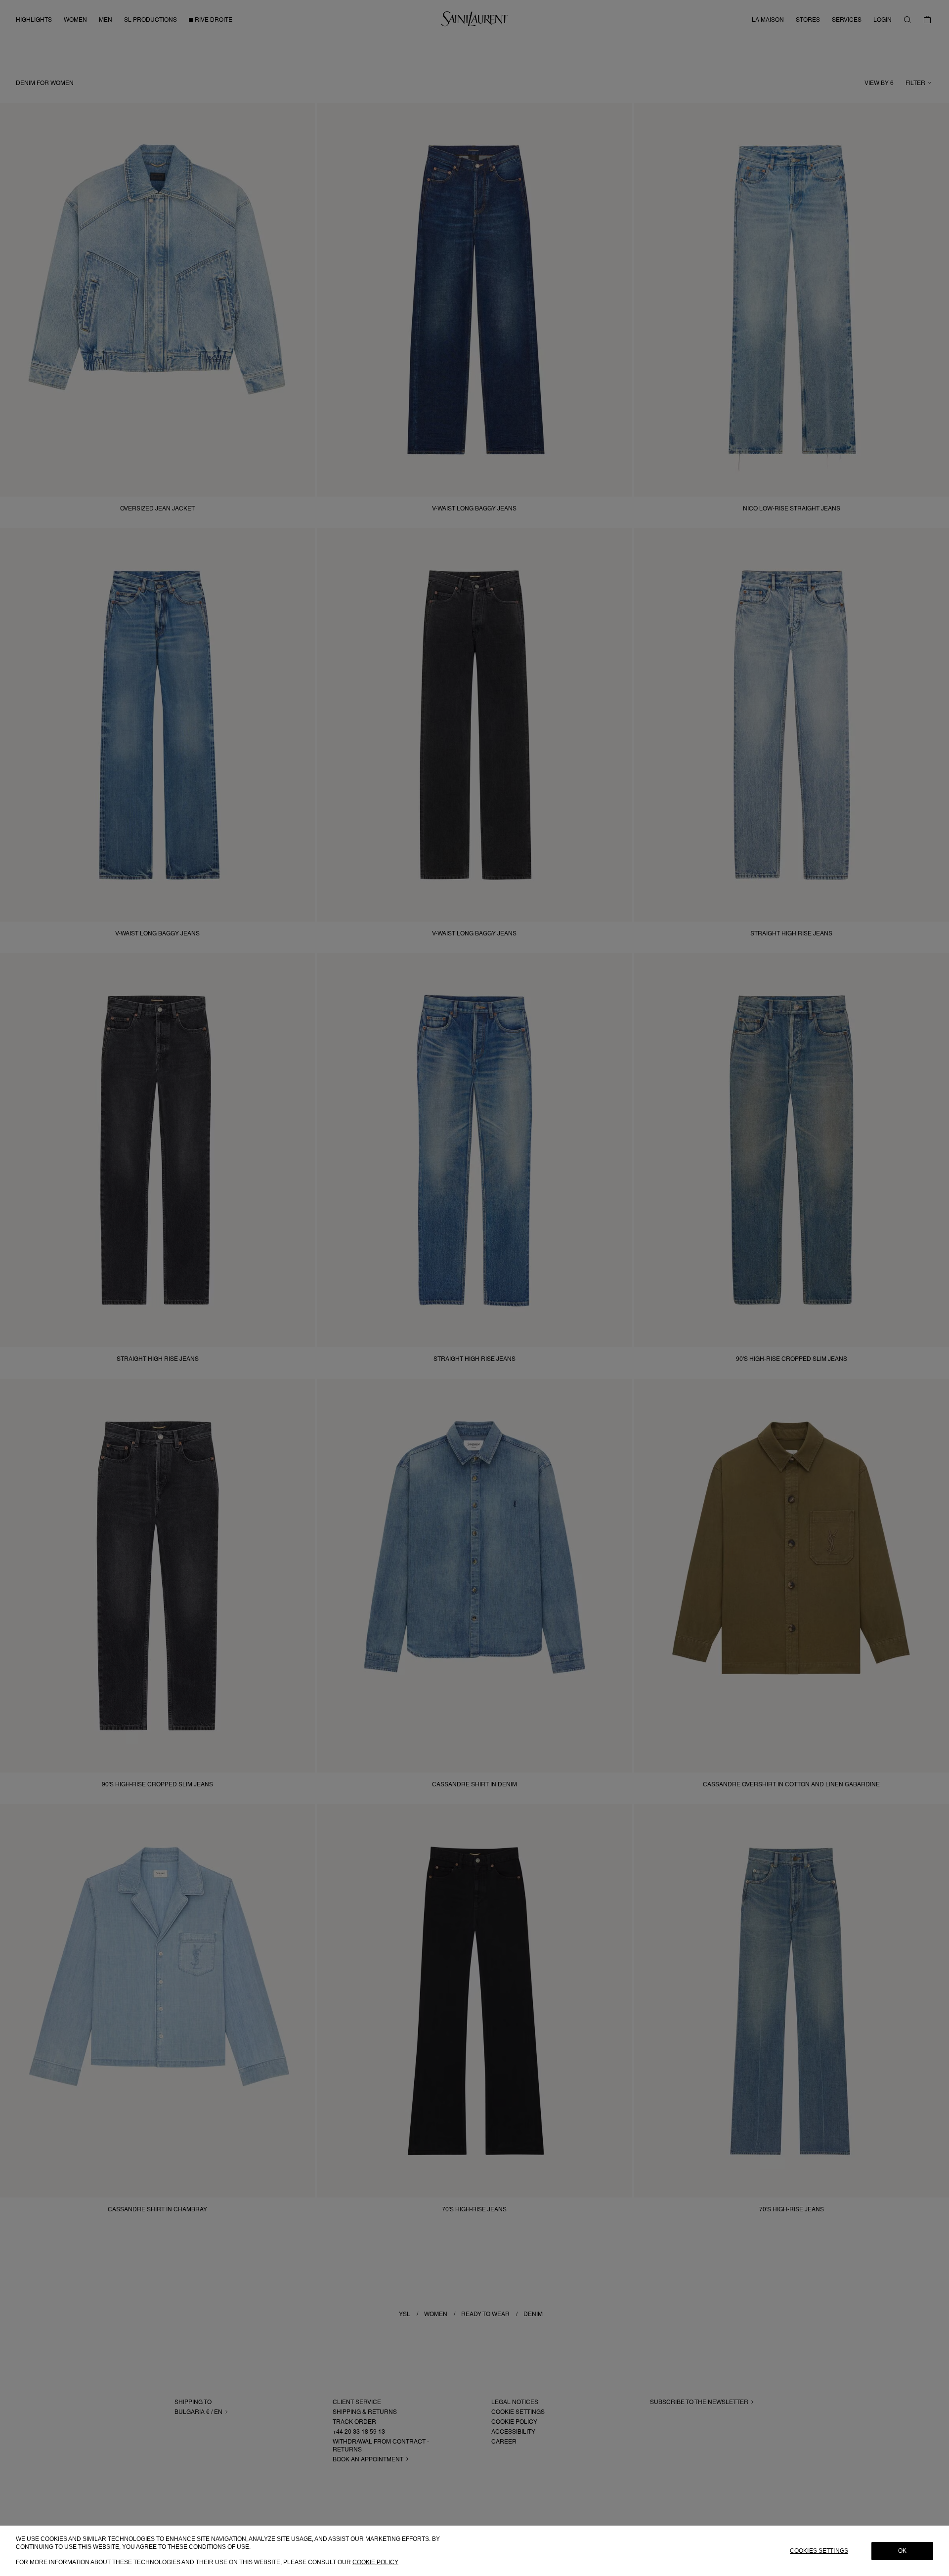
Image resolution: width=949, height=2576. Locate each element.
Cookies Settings (819, 2551)
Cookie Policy (375, 2562)
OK (902, 2551)
